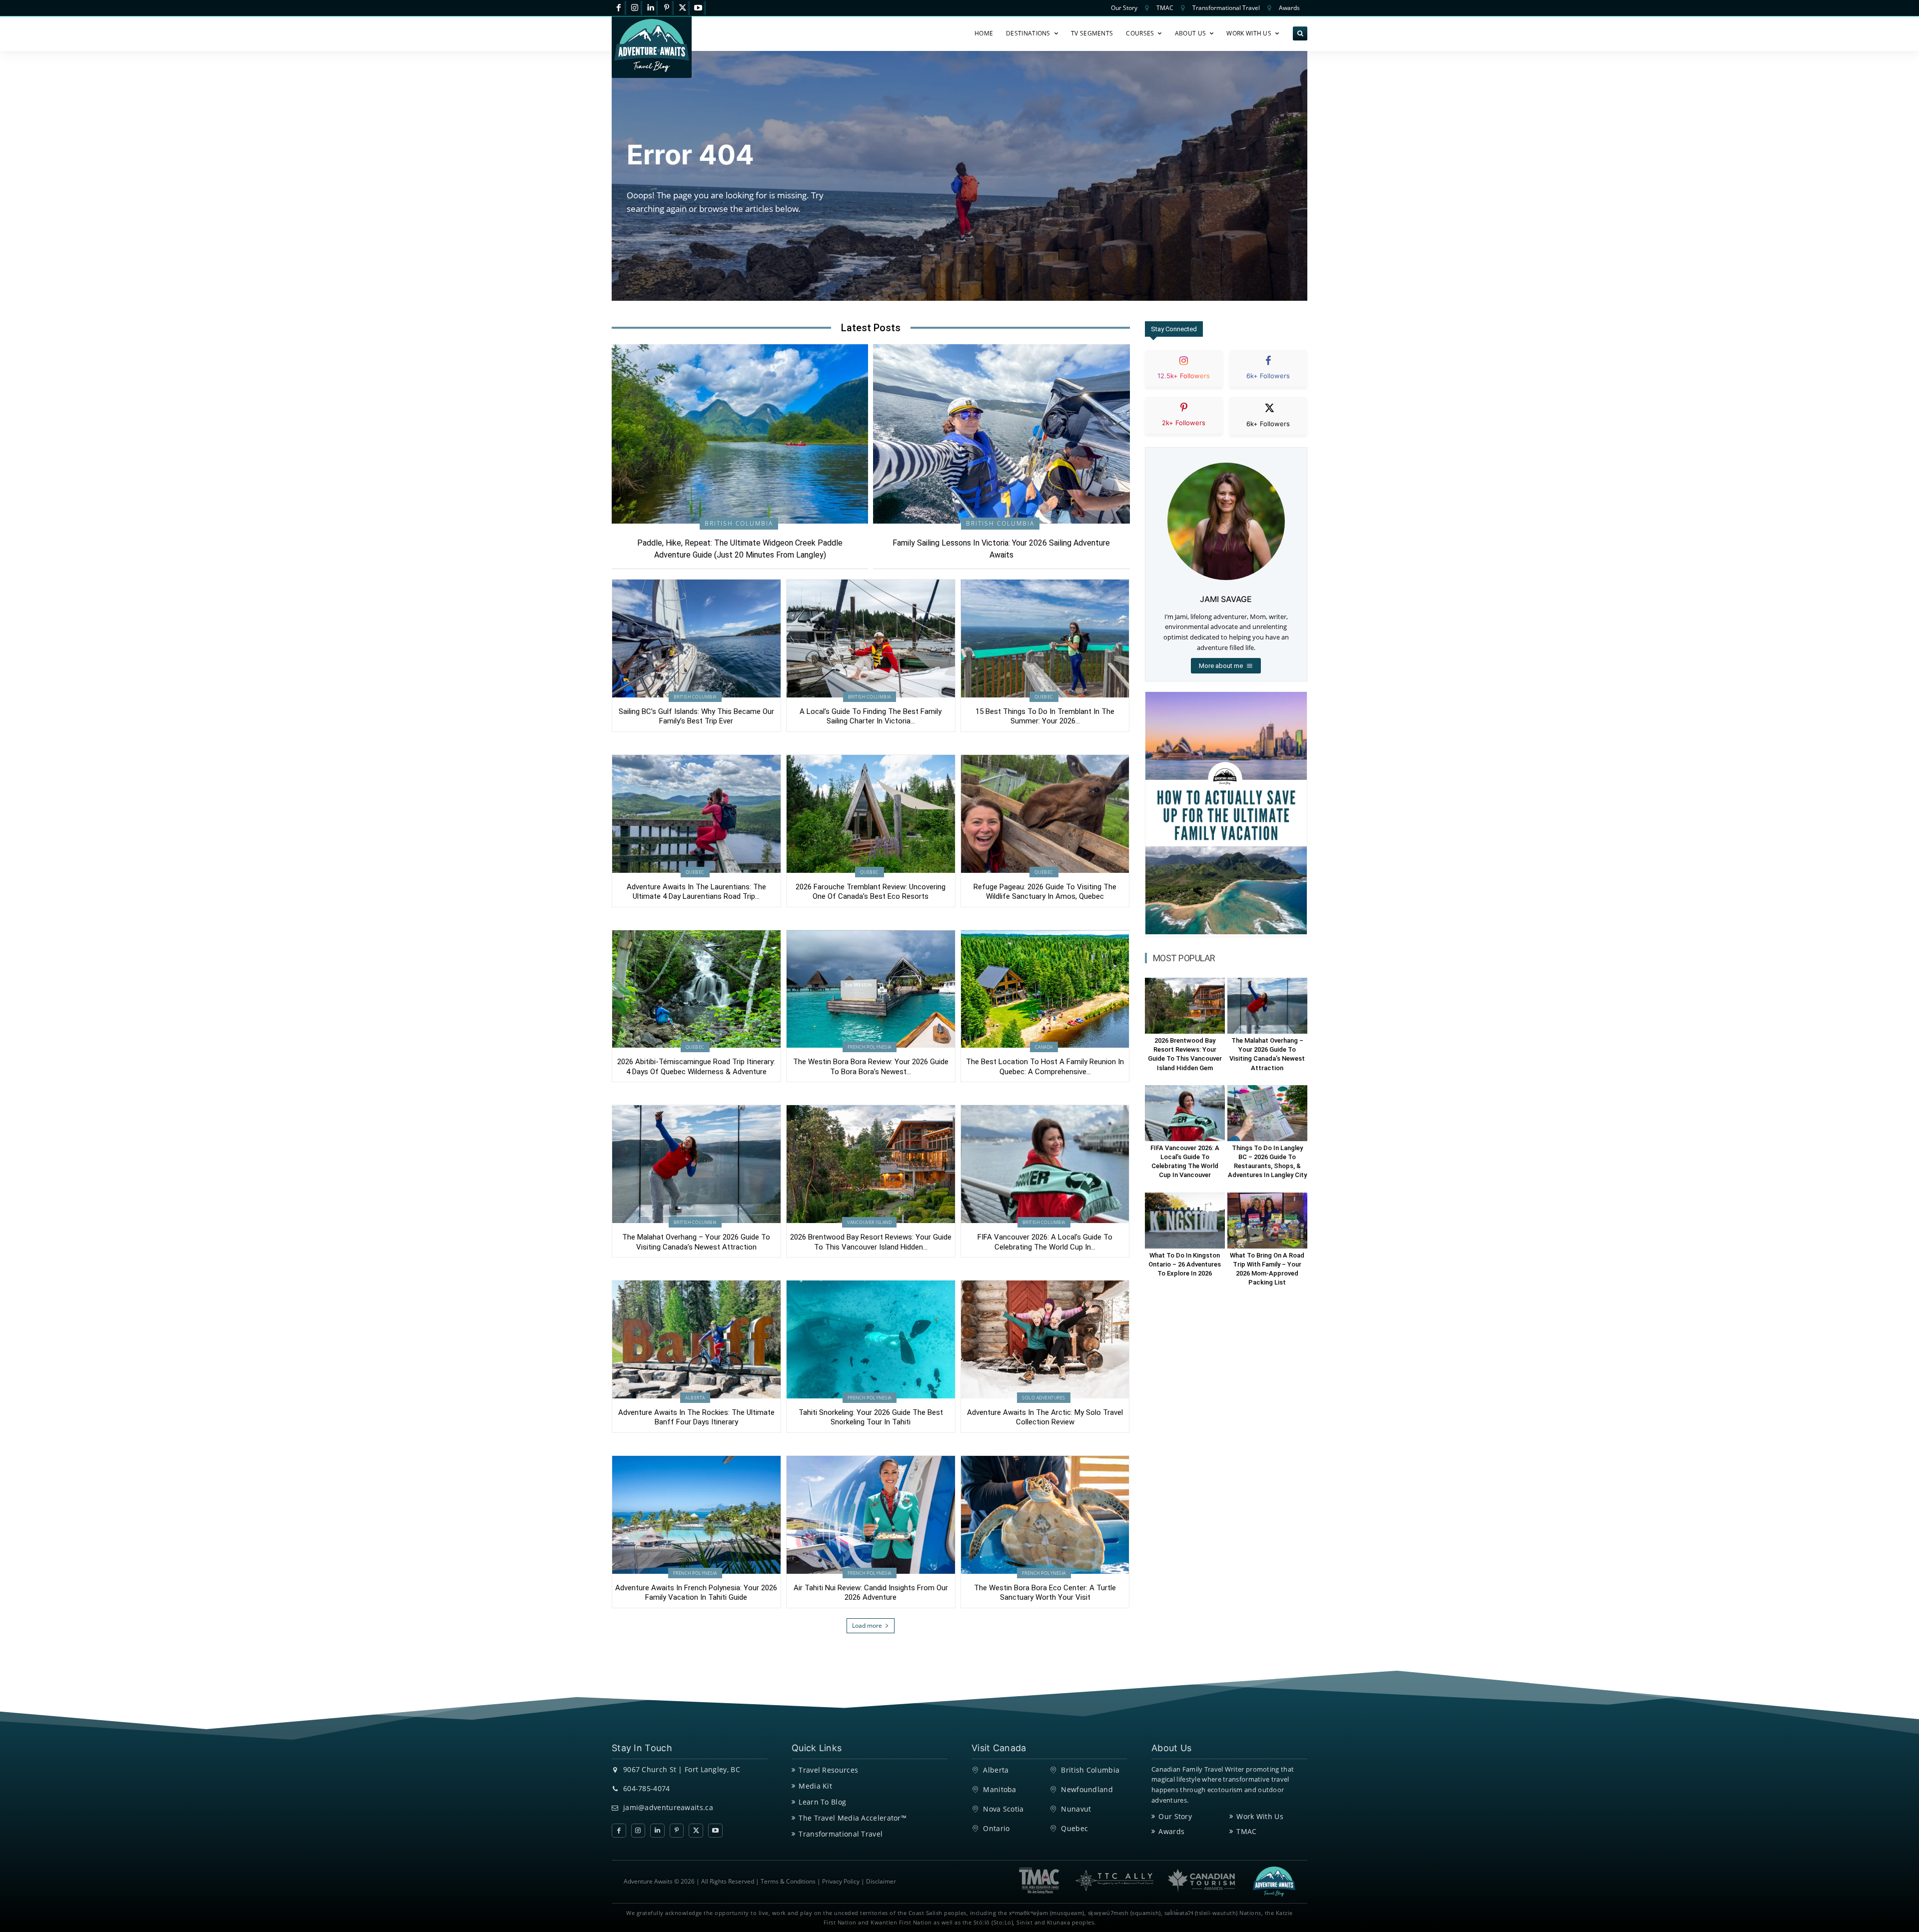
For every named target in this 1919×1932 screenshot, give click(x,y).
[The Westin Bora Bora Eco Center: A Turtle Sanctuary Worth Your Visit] (1045, 1515)
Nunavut (1076, 1809)
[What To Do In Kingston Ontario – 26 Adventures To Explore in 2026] (1185, 1221)
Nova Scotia (1003, 1809)
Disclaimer (881, 1881)
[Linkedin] (651, 8)
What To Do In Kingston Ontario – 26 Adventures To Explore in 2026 (1185, 1264)
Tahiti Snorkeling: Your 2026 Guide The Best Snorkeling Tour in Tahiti (871, 1417)
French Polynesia (870, 1047)
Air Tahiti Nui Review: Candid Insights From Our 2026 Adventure (871, 1593)
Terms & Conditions (788, 1881)
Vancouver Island (869, 1222)
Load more (867, 1625)
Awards (1171, 1831)
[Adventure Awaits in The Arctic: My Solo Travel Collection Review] (1045, 1339)
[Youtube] (698, 8)
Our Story (1175, 1816)
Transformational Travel (841, 1834)
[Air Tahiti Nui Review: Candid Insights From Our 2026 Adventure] (871, 1515)
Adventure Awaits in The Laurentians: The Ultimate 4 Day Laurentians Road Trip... (696, 892)
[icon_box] (1184, 377)
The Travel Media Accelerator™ (853, 1818)
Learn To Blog (822, 1802)
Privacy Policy (841, 1881)
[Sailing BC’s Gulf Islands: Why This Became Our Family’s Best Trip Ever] (696, 639)
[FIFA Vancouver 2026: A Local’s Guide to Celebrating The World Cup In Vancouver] (1045, 1164)
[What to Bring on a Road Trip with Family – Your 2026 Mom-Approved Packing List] (1267, 1221)
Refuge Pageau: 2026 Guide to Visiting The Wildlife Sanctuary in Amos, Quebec (1045, 892)
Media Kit (815, 1786)
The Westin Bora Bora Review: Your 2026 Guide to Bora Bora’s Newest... (871, 1067)
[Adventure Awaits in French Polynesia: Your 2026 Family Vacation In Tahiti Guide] (696, 1515)
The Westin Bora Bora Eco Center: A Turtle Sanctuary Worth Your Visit (1045, 1593)
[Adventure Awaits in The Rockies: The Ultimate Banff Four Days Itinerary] (696, 1339)
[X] (682, 8)
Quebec (1044, 697)
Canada (1044, 1047)
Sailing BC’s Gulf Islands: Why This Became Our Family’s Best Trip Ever (696, 716)
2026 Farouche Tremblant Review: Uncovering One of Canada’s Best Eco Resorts (871, 892)
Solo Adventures (1044, 1398)
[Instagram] (635, 8)
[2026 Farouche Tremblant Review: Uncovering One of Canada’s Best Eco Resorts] (871, 814)
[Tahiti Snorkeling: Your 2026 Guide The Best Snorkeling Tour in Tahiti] (871, 1339)
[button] (1300, 34)
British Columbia (739, 523)
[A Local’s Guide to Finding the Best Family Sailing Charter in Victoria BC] (871, 639)
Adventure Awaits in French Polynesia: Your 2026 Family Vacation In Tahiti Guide (696, 1593)
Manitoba (999, 1789)
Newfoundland (1087, 1789)
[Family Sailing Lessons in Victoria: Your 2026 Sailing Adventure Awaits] (1001, 434)
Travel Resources (828, 1770)
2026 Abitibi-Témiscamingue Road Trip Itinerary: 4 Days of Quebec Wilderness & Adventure (696, 1067)
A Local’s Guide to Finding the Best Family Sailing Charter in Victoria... (871, 716)
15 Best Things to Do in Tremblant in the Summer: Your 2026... (1045, 716)
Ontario (996, 1828)
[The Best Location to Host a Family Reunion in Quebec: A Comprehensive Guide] (1045, 989)
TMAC (1246, 1831)
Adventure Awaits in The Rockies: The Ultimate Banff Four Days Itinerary (696, 1417)
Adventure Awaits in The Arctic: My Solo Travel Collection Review (1045, 1417)
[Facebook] (619, 8)
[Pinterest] (666, 8)
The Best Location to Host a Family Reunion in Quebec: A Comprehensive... (1045, 1067)
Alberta (695, 1398)
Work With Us (1260, 1816)
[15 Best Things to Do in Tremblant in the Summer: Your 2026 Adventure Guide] (1045, 639)
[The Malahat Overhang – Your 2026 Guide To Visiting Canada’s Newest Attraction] (696, 1164)
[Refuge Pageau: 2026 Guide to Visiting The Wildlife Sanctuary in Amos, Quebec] (1045, 814)
